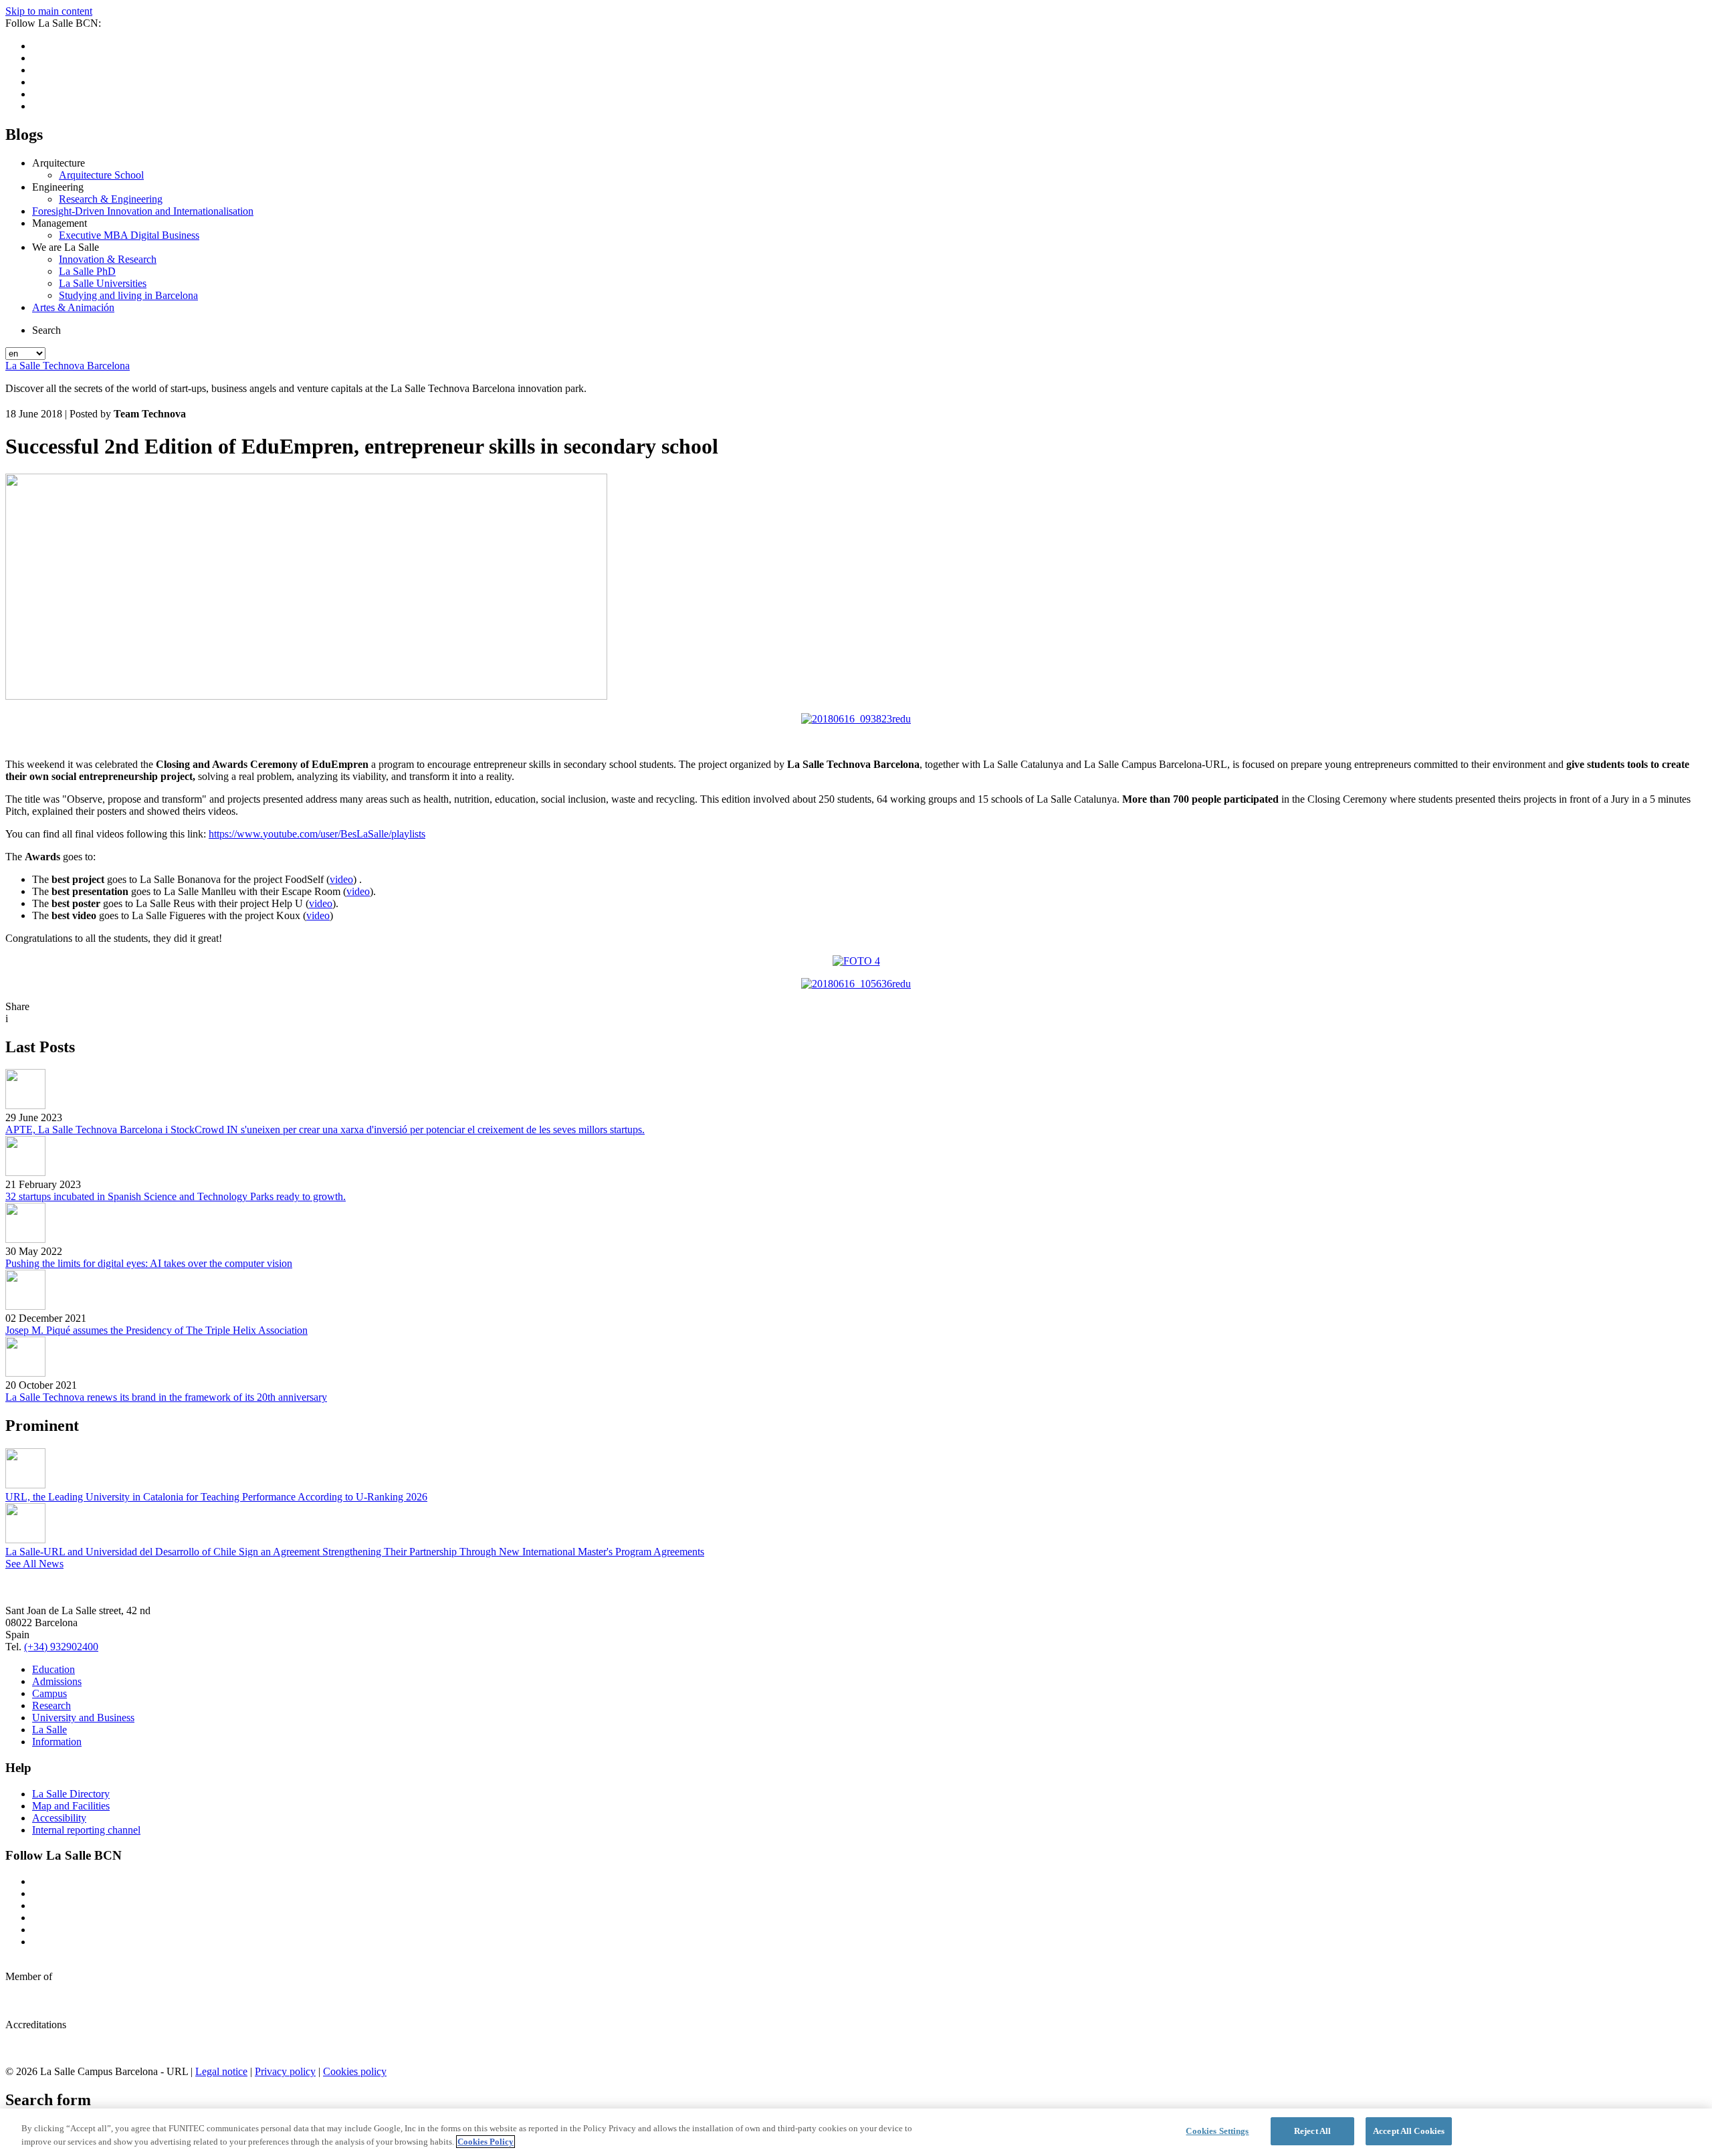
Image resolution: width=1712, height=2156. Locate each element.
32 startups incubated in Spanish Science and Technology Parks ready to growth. (176, 1196)
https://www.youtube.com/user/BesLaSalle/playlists (317, 834)
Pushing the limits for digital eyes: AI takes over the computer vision (149, 1263)
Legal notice (221, 2071)
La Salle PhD (87, 271)
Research (51, 1705)
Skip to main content (49, 11)
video (341, 879)
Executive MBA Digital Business (129, 235)
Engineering (58, 187)
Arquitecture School (101, 175)
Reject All (1312, 2131)
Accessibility (59, 1818)
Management (60, 223)
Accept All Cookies (1409, 2131)
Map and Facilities (71, 1806)
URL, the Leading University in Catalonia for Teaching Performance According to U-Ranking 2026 (216, 1497)
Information (57, 1742)
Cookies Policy (486, 2142)
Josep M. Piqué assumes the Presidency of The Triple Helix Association (156, 1330)
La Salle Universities (103, 283)
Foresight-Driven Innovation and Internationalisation (143, 211)
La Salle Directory (71, 1794)
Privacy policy (285, 2071)
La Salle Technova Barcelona (68, 366)
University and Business (83, 1718)
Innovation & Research (108, 259)
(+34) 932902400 (61, 1647)
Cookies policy (355, 2071)
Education (53, 1669)
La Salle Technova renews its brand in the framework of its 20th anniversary (166, 1397)
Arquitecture (59, 163)
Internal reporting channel (86, 1830)
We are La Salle (66, 247)
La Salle (49, 1730)
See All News (34, 1564)
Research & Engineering (111, 199)
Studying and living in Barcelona (128, 295)
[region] (856, 2132)
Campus (49, 1693)
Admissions (57, 1681)
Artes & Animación (73, 307)
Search (46, 330)
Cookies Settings (1217, 2131)
